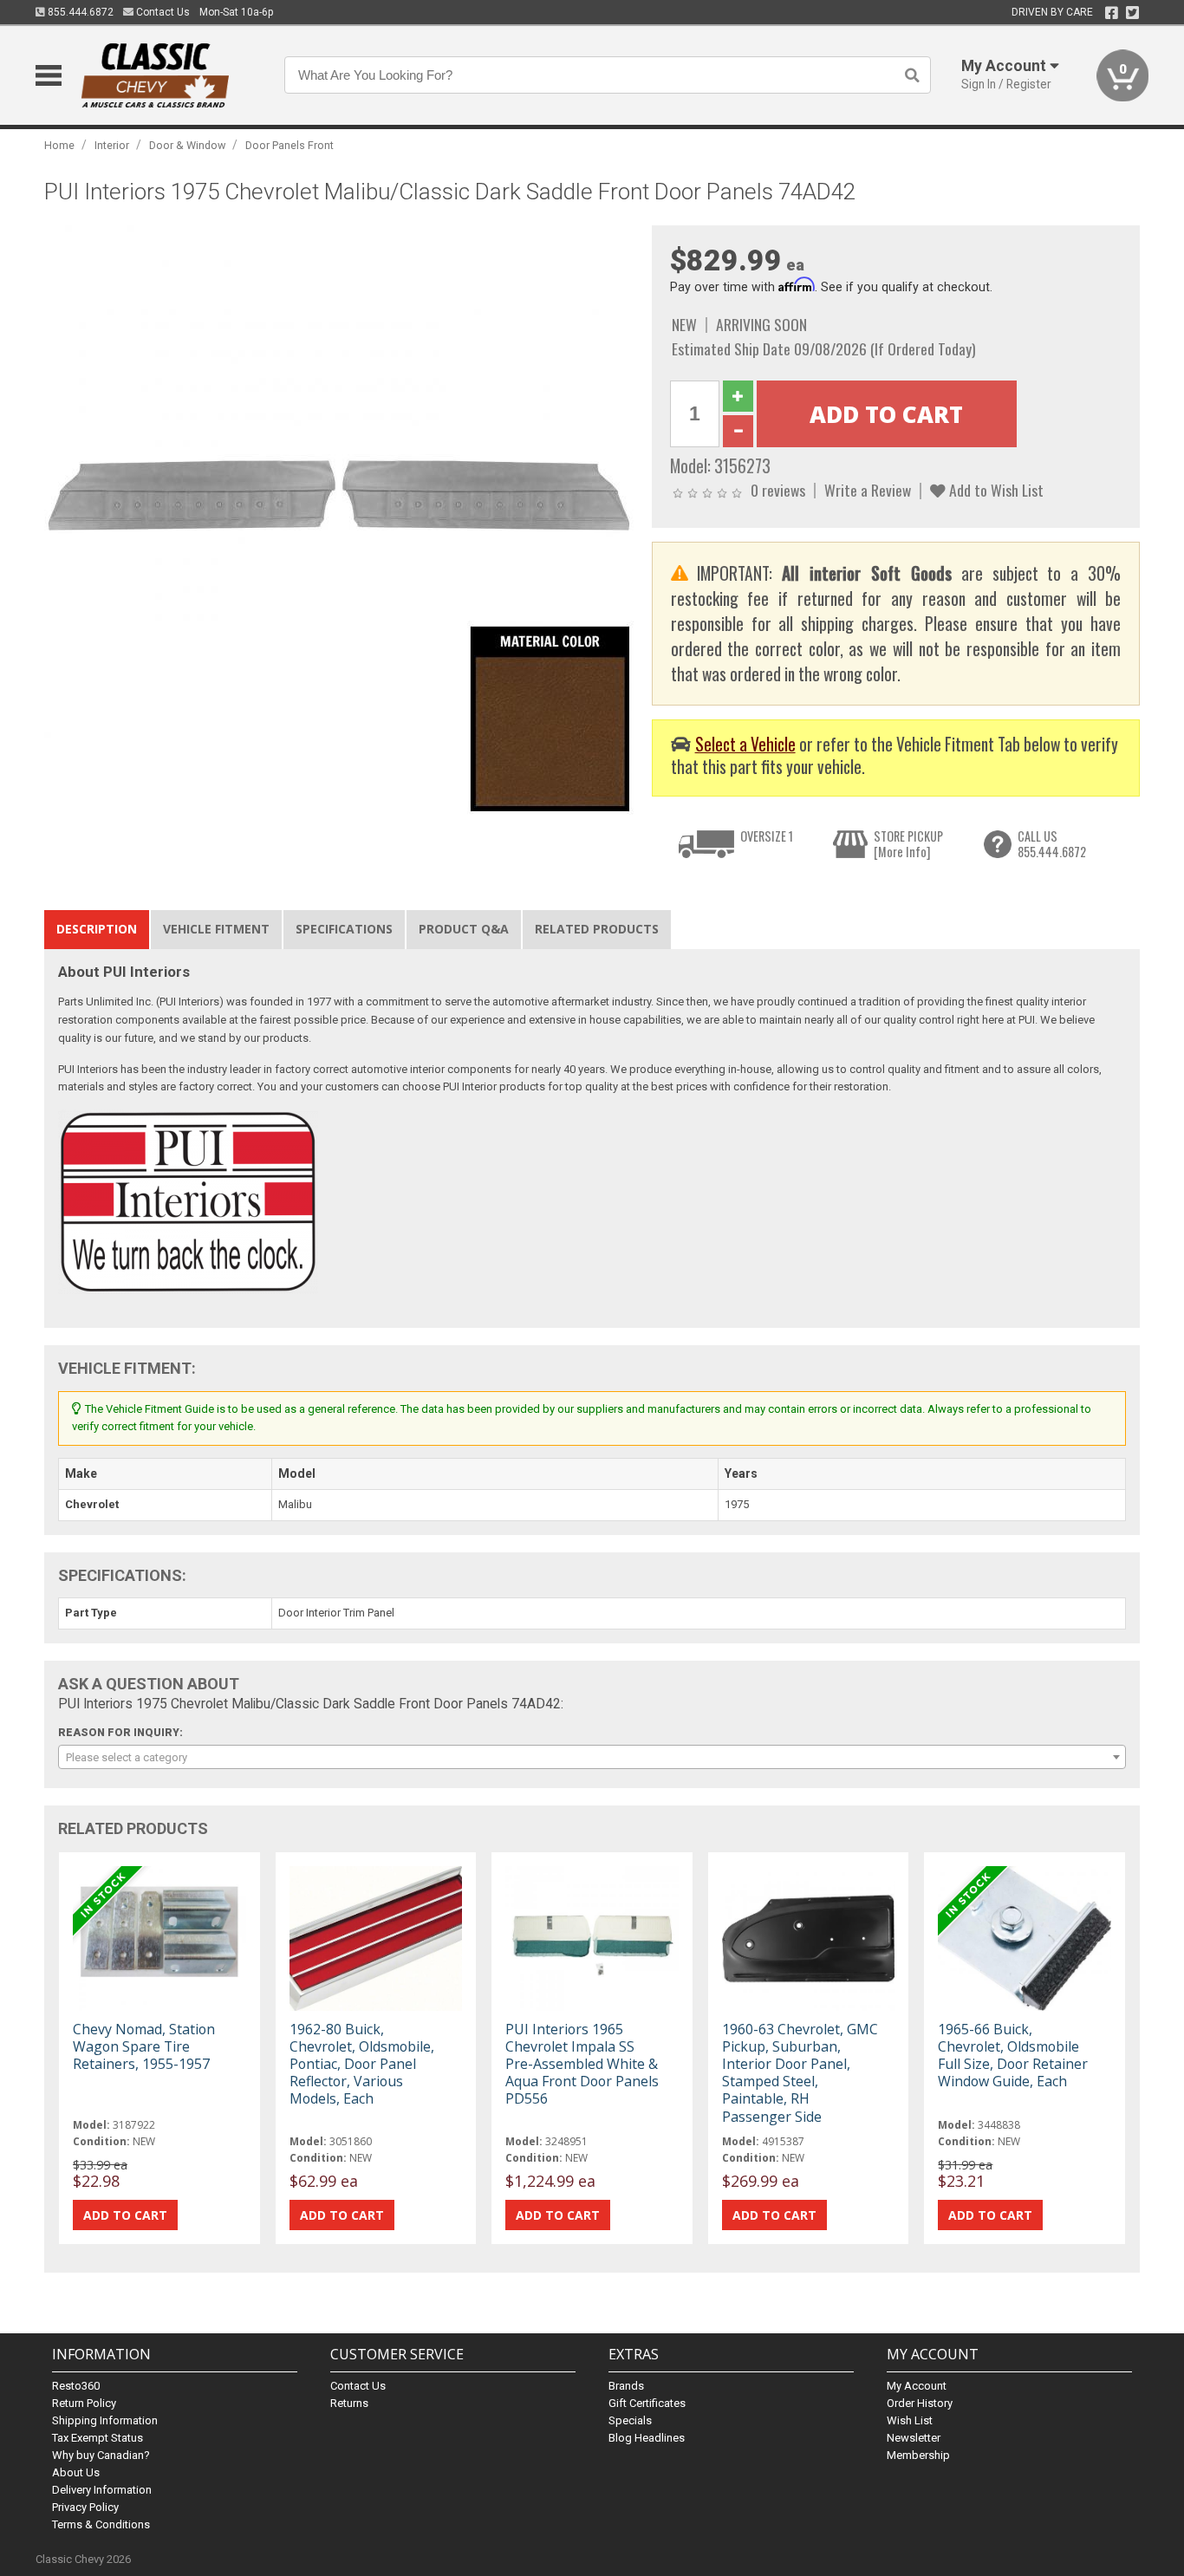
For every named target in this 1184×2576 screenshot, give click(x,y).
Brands (626, 2386)
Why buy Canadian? (101, 2455)
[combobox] (592, 1757)
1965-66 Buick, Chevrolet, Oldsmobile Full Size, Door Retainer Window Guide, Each (1013, 2056)
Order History (920, 2403)
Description (97, 929)
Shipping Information (105, 2420)
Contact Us (162, 12)
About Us (76, 2472)
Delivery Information (102, 2490)
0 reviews (778, 490)
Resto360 (76, 2386)
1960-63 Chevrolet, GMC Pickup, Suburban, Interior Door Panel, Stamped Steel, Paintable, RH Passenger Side (800, 2073)
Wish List (910, 2420)
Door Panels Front (289, 145)
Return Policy (84, 2403)
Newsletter (914, 2438)
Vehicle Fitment (216, 929)
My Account (917, 2386)
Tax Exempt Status (98, 2438)
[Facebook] (1112, 13)
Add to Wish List (995, 490)
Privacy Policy (85, 2507)
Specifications (344, 929)
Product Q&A (464, 929)
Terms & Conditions (101, 2524)
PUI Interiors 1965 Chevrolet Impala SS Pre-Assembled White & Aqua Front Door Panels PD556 (582, 2064)
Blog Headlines (647, 2438)
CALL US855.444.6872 (1052, 844)
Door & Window (187, 145)
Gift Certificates (647, 2403)
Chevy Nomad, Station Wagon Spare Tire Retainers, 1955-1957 (144, 2046)
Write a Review (868, 490)
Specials (630, 2420)
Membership (918, 2455)
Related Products (597, 929)
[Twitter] (1132, 13)
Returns (349, 2403)
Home (59, 145)
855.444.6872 (79, 12)
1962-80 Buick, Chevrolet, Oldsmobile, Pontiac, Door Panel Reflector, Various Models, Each (362, 2064)
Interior (112, 145)
